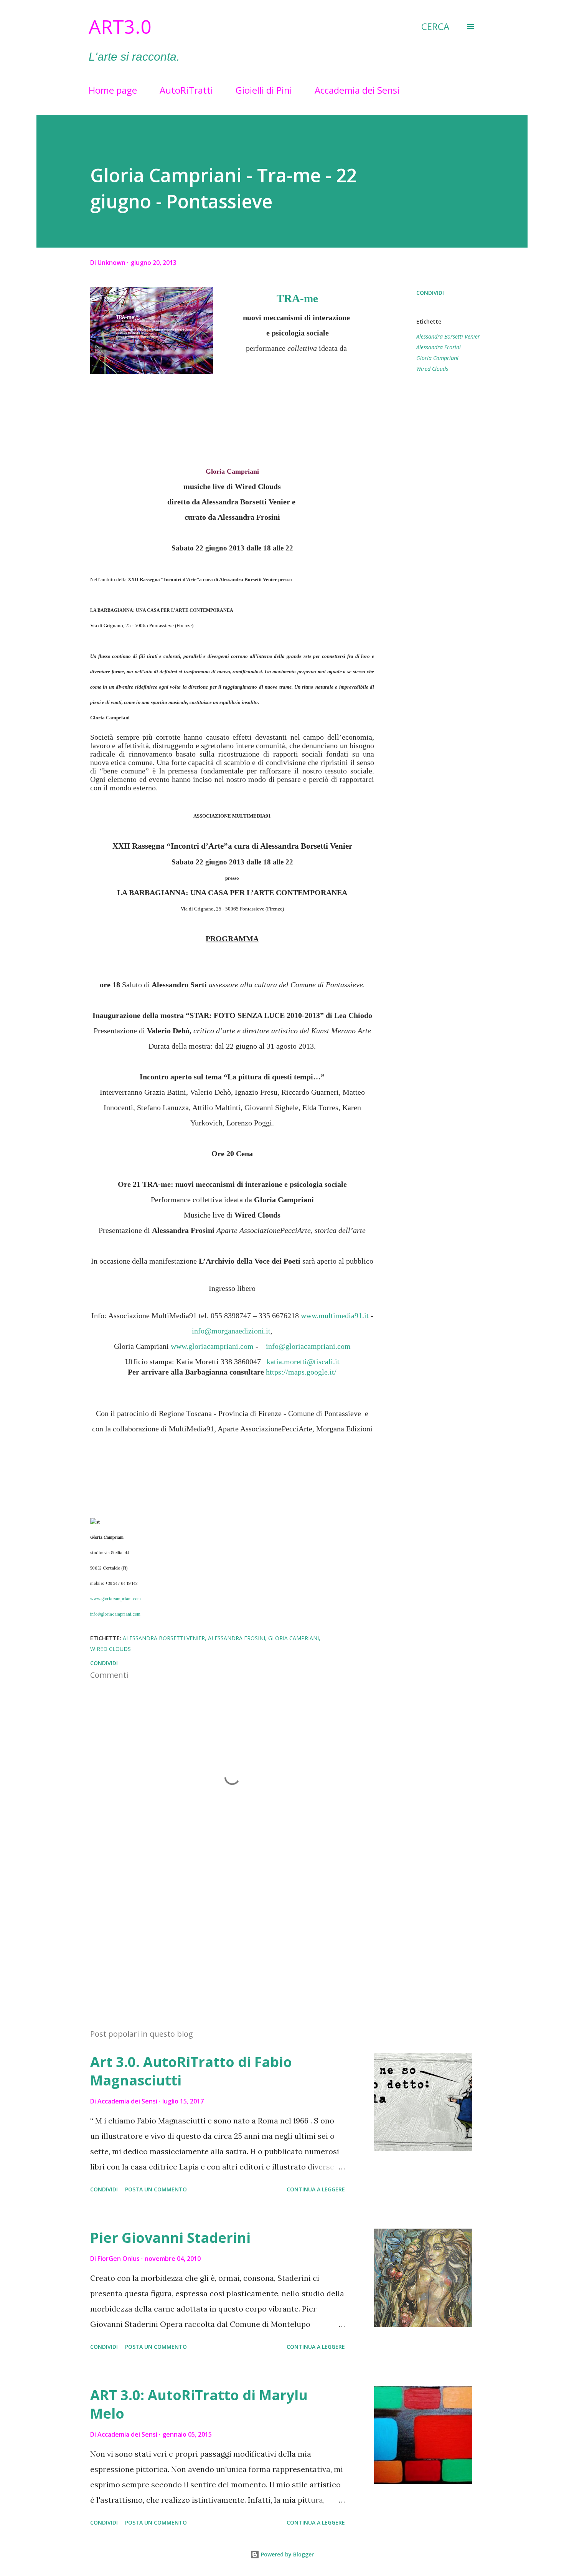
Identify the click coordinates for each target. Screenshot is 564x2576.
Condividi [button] (430, 293)
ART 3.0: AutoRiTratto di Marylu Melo (199, 2404)
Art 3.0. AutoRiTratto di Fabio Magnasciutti (191, 2071)
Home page (113, 90)
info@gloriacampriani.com (115, 1614)
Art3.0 (120, 26)
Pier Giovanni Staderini (170, 2238)
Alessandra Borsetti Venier (448, 336)
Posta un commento (156, 2189)
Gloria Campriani (437, 358)
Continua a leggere (316, 2189)
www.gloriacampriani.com (115, 1599)
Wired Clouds (432, 369)
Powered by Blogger (287, 2554)
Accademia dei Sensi (357, 90)
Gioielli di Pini (264, 90)
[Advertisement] (220, 1933)
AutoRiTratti (186, 90)
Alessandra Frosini (439, 347)
